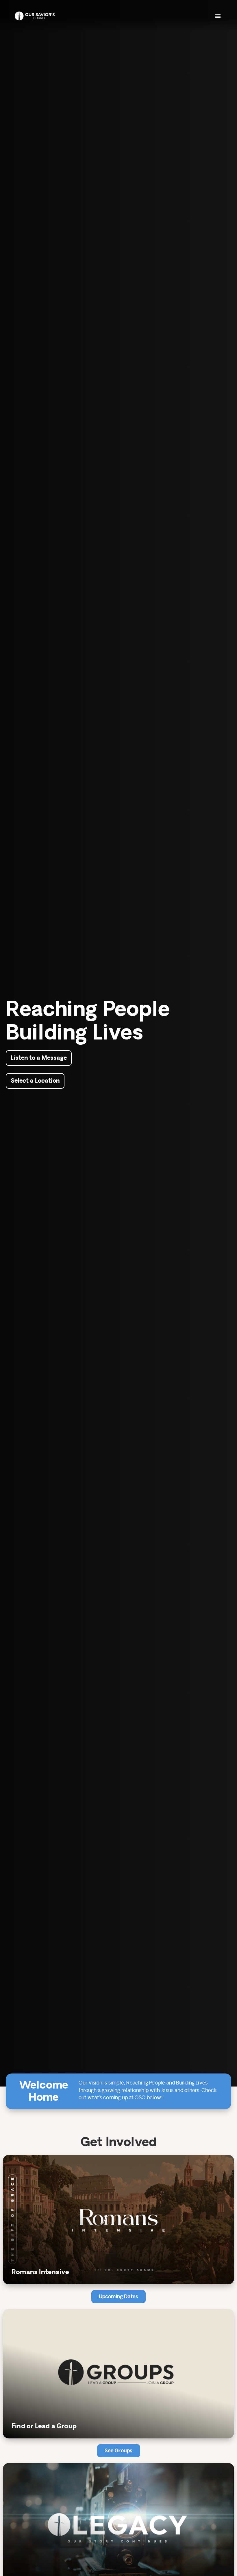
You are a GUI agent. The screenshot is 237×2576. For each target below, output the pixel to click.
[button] (218, 16)
